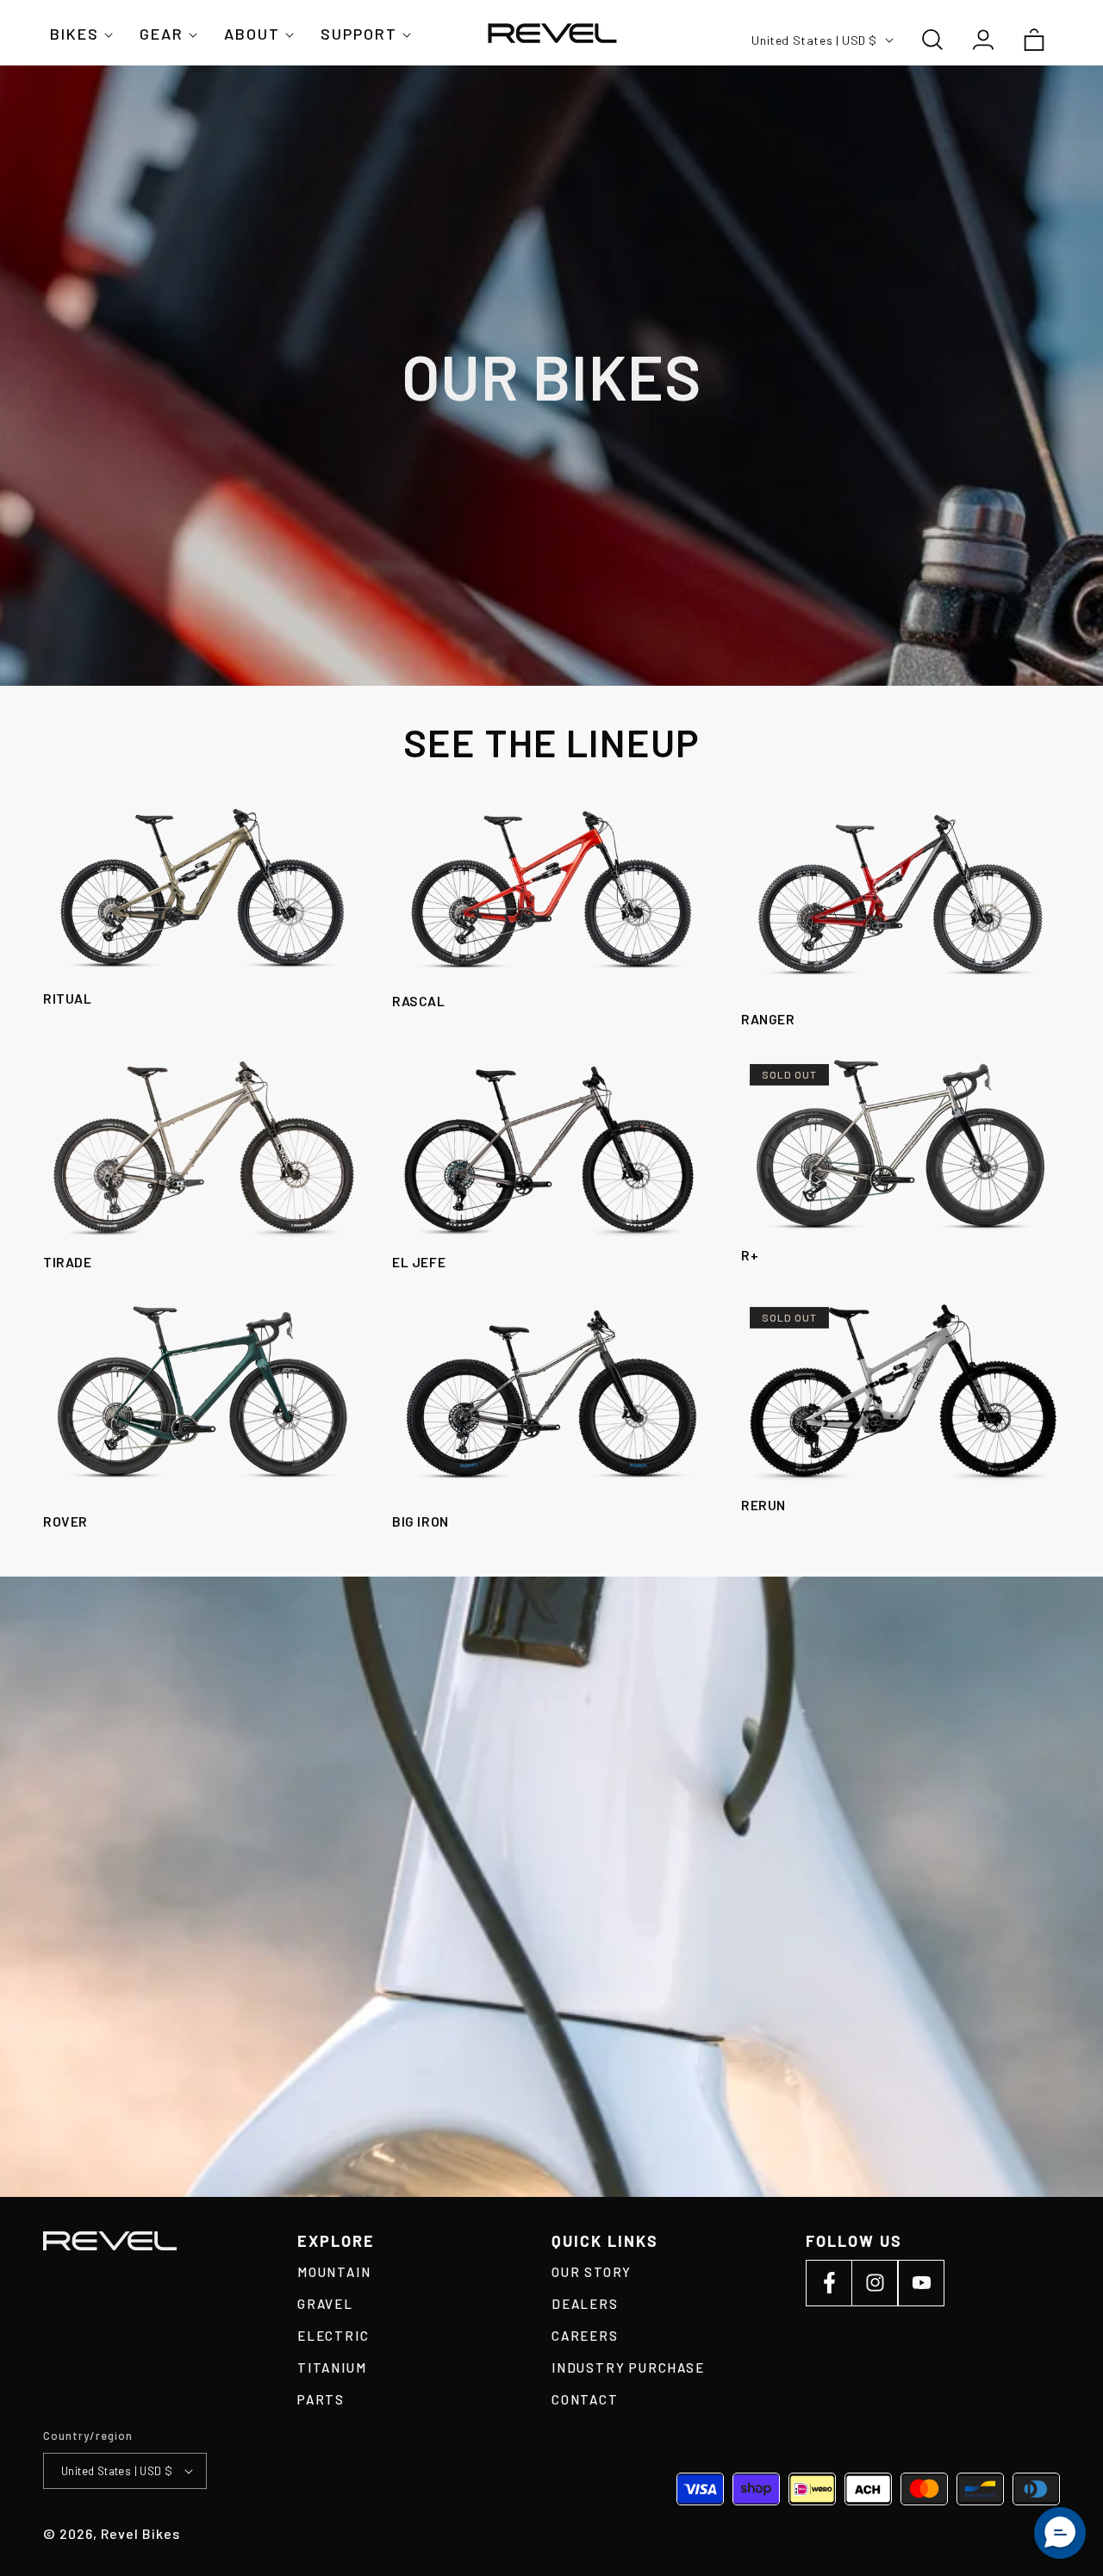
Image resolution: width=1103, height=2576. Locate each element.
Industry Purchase (628, 2368)
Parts (321, 2399)
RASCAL (419, 1001)
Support (359, 34)
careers (585, 2336)
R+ (750, 1255)
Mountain (334, 2272)
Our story (592, 2272)
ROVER (65, 1521)
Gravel (325, 2304)
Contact (585, 2399)
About (252, 34)
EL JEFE (419, 1262)
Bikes (75, 34)
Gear (162, 34)
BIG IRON (421, 1521)
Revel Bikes (140, 2533)
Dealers (585, 2304)
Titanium (332, 2368)
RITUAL (68, 998)
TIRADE (68, 1262)
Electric (333, 2336)
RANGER (768, 1019)
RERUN (763, 1505)
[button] (78, 40)
